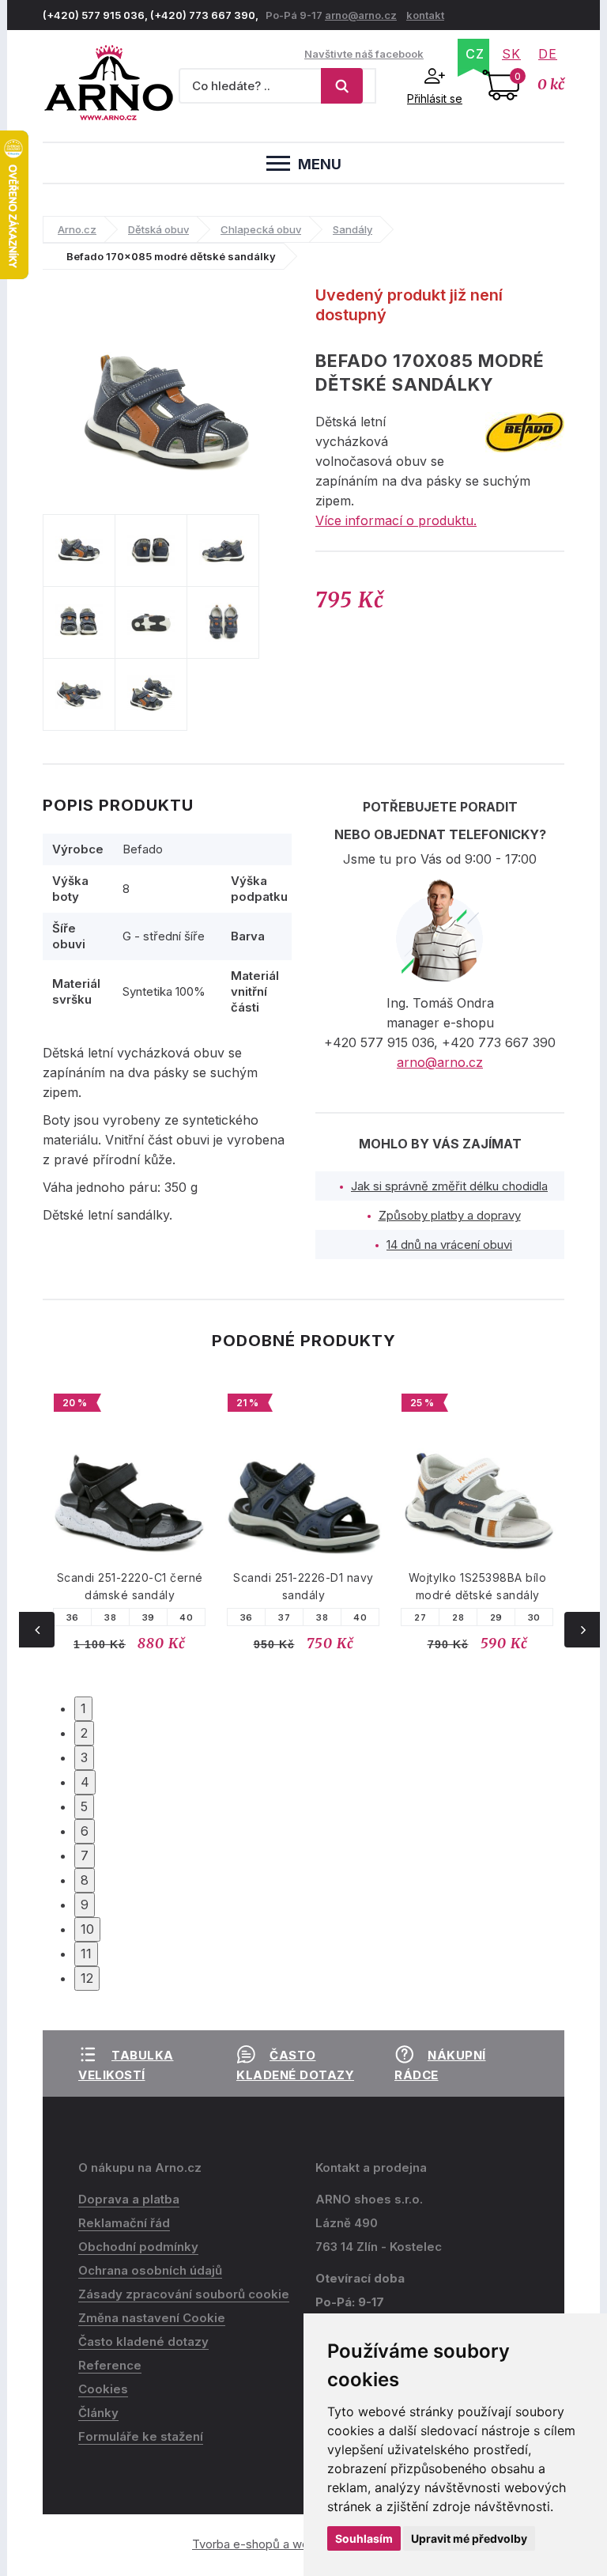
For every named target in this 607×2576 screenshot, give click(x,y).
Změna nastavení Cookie (152, 2318)
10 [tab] (87, 1929)
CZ (475, 54)
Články (98, 2413)
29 (496, 1617)
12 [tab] (87, 1978)
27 (420, 1617)
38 (110, 1617)
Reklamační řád (124, 2223)
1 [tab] (83, 1708)
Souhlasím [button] (364, 2538)
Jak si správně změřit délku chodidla (449, 1186)
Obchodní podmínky (138, 2247)
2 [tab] (84, 1733)
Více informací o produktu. (396, 520)
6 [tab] (85, 1831)
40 (186, 1617)
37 (284, 1617)
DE (548, 54)
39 (149, 1617)
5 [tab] (84, 1806)
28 (458, 1617)
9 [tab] (85, 1905)
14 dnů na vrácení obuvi (449, 1244)
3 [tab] (84, 1757)
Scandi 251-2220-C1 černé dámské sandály (130, 1586)
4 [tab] (85, 1782)
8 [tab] (85, 1880)
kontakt (425, 15)
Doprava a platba (129, 2199)
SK (511, 54)
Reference (110, 2365)
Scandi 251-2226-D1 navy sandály (303, 1586)
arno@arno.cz (361, 15)
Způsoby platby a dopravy (450, 1215)
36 (73, 1617)
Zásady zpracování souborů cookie (184, 2294)
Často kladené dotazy (143, 2341)
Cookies (103, 2389)
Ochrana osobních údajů (150, 2270)
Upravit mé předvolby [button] (469, 2538)
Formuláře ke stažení (141, 2436)
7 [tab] (85, 1855)
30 (534, 1617)
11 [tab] (86, 1954)
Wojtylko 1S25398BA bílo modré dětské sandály (478, 1586)
